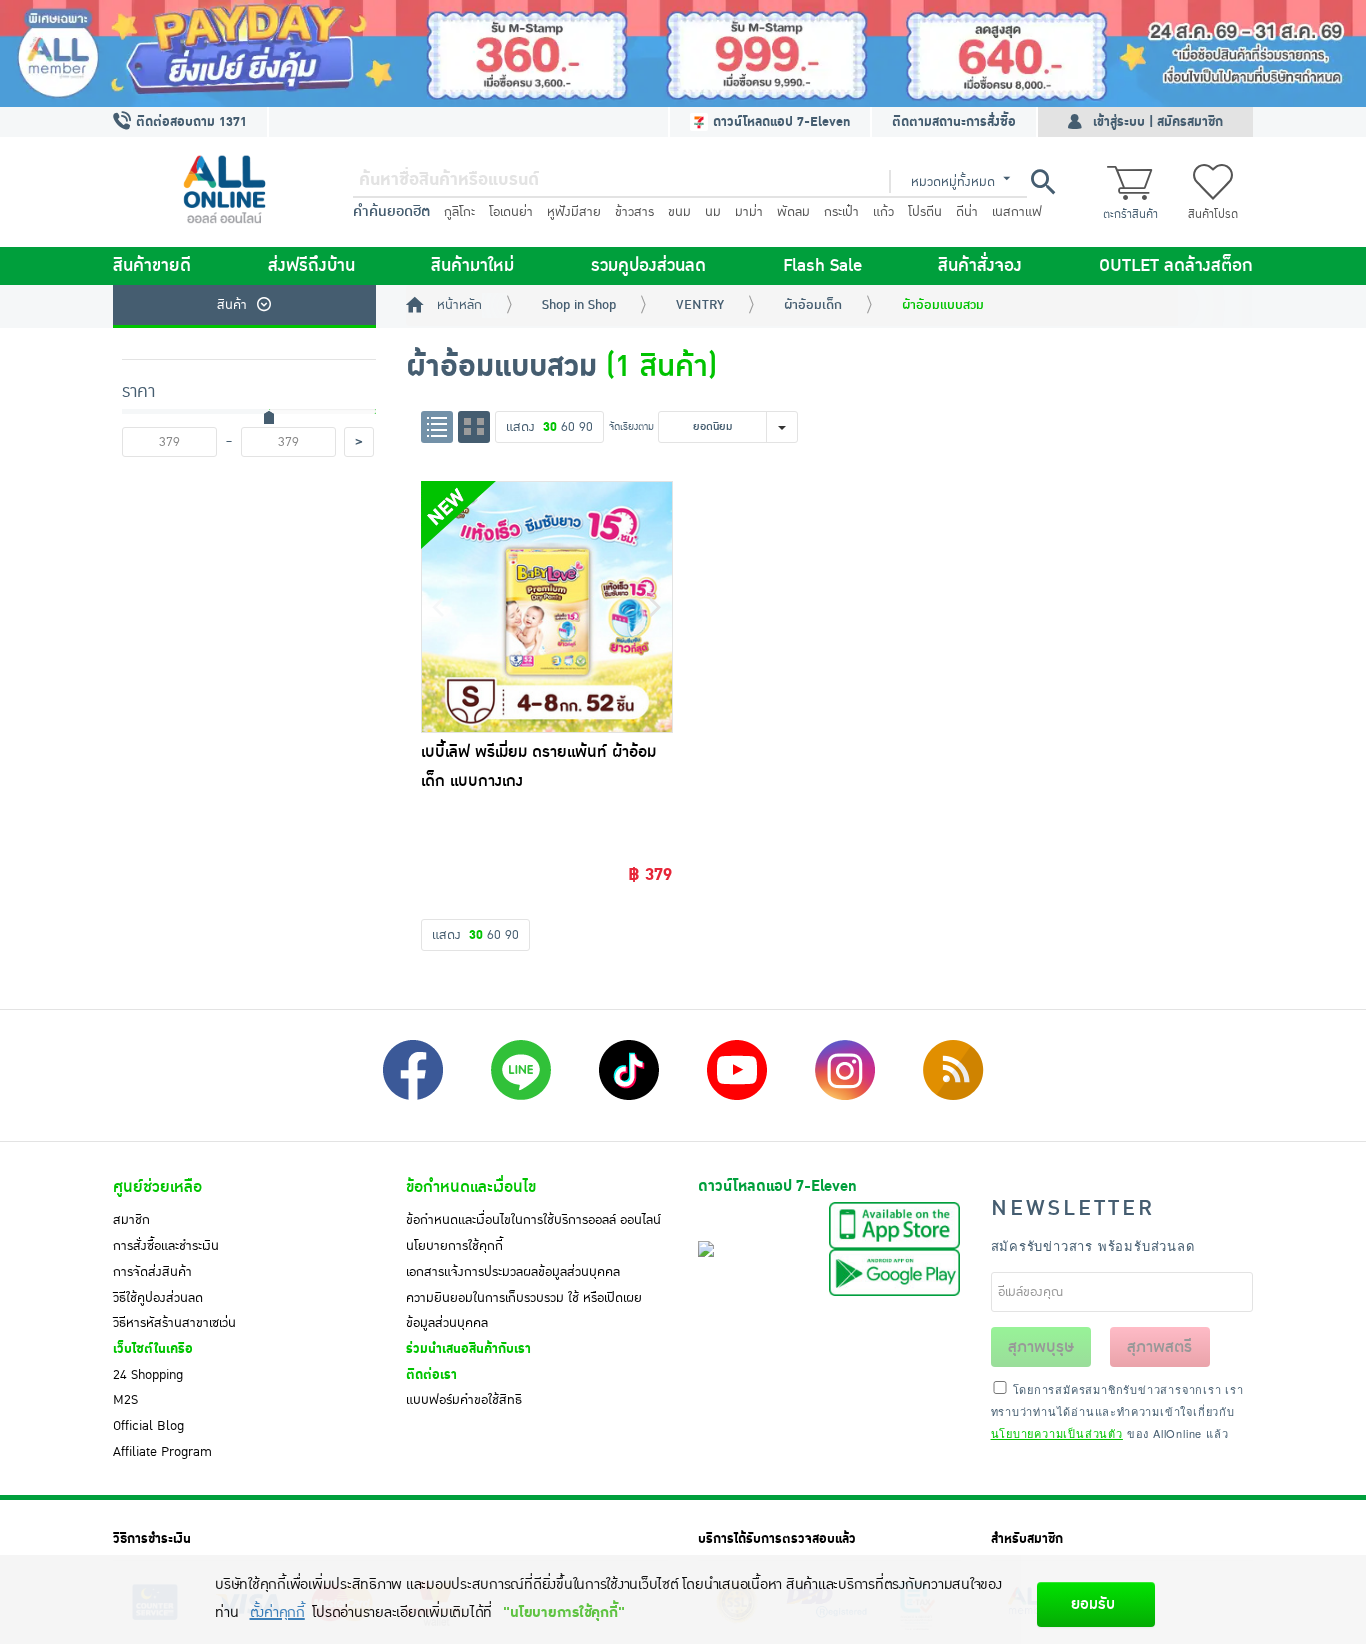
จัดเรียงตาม (631, 426)
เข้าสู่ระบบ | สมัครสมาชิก (1158, 122)
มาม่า (749, 212)
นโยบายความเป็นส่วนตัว (1057, 1433)
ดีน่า (967, 212)
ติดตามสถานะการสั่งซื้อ (954, 122)
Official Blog (148, 1426)
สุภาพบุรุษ (1041, 1347)
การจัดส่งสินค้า (152, 1272)
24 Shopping (148, 1375)
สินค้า (232, 305)
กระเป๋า (841, 212)
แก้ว (883, 212)
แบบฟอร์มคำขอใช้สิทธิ (464, 1400)
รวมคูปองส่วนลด (648, 266)
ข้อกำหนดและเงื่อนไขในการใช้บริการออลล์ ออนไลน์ (533, 1220)
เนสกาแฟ (1017, 212)
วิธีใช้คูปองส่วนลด (158, 1298)
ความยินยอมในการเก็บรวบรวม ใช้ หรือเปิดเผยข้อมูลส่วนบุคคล (524, 1311)
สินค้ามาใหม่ (472, 266)
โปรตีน (925, 212)
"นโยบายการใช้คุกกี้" (563, 1612)
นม (713, 212)
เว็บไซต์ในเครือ (153, 1349)
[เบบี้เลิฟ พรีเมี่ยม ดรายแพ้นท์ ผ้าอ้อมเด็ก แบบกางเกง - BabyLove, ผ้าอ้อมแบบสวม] (547, 607)
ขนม (679, 212)
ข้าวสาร (634, 212)
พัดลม (793, 212)
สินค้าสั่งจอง (980, 266)
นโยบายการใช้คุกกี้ (454, 1246)
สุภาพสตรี (1159, 1347)
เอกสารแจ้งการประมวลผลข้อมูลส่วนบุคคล (513, 1272)
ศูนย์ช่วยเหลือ (157, 1187)
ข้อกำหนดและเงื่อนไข (471, 1187)
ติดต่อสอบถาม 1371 (189, 122)
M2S (125, 1400)
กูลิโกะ (459, 212)
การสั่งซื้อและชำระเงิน (166, 1246)
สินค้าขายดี (152, 266)
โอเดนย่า (511, 212)
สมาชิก (131, 1220)
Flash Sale (822, 266)
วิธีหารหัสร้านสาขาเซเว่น (174, 1323)
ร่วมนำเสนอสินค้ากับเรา (468, 1349)
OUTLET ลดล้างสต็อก (1176, 266)
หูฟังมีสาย (574, 212)
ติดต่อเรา (431, 1375)
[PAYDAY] (683, 53)
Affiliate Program (162, 1452)
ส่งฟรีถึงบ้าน (311, 266)
